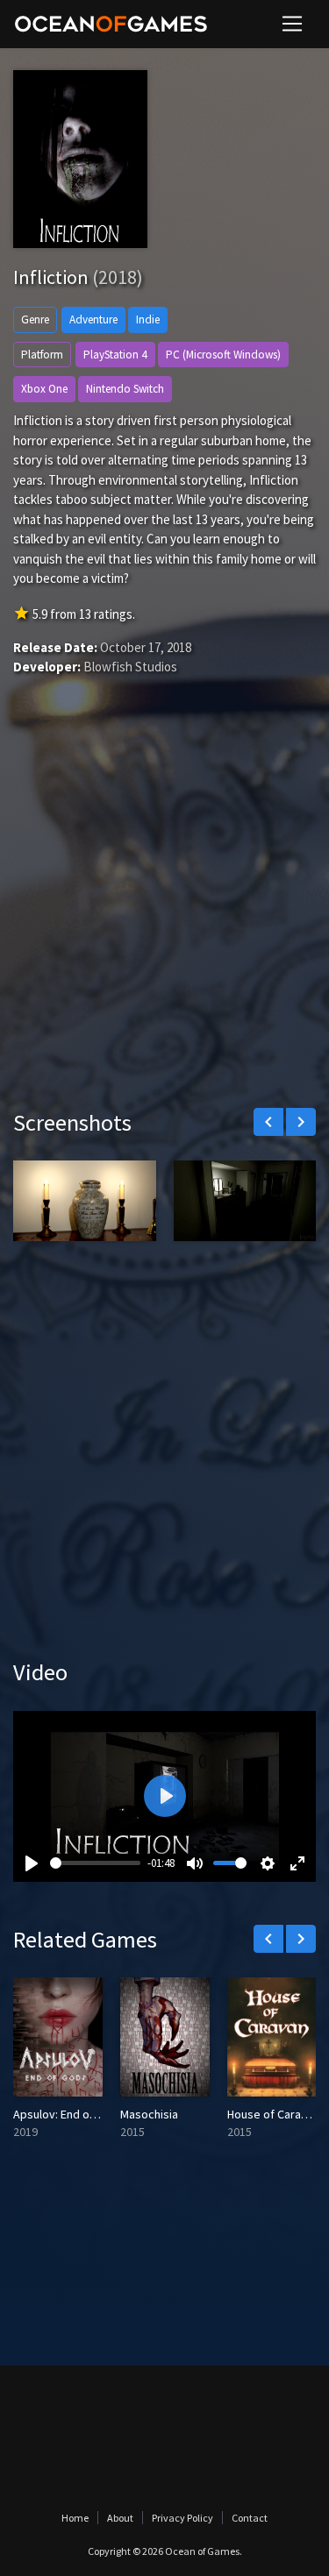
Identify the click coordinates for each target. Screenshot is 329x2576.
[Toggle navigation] (292, 24)
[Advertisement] (164, 918)
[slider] (95, 1863)
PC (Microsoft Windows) (223, 355)
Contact (250, 2518)
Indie (148, 319)
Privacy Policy (182, 2518)
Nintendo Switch (125, 389)
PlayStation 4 (115, 355)
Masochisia (149, 2114)
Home (75, 2518)
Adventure (93, 319)
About (120, 2518)
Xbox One (44, 389)
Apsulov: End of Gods (69, 2114)
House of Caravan (273, 2114)
